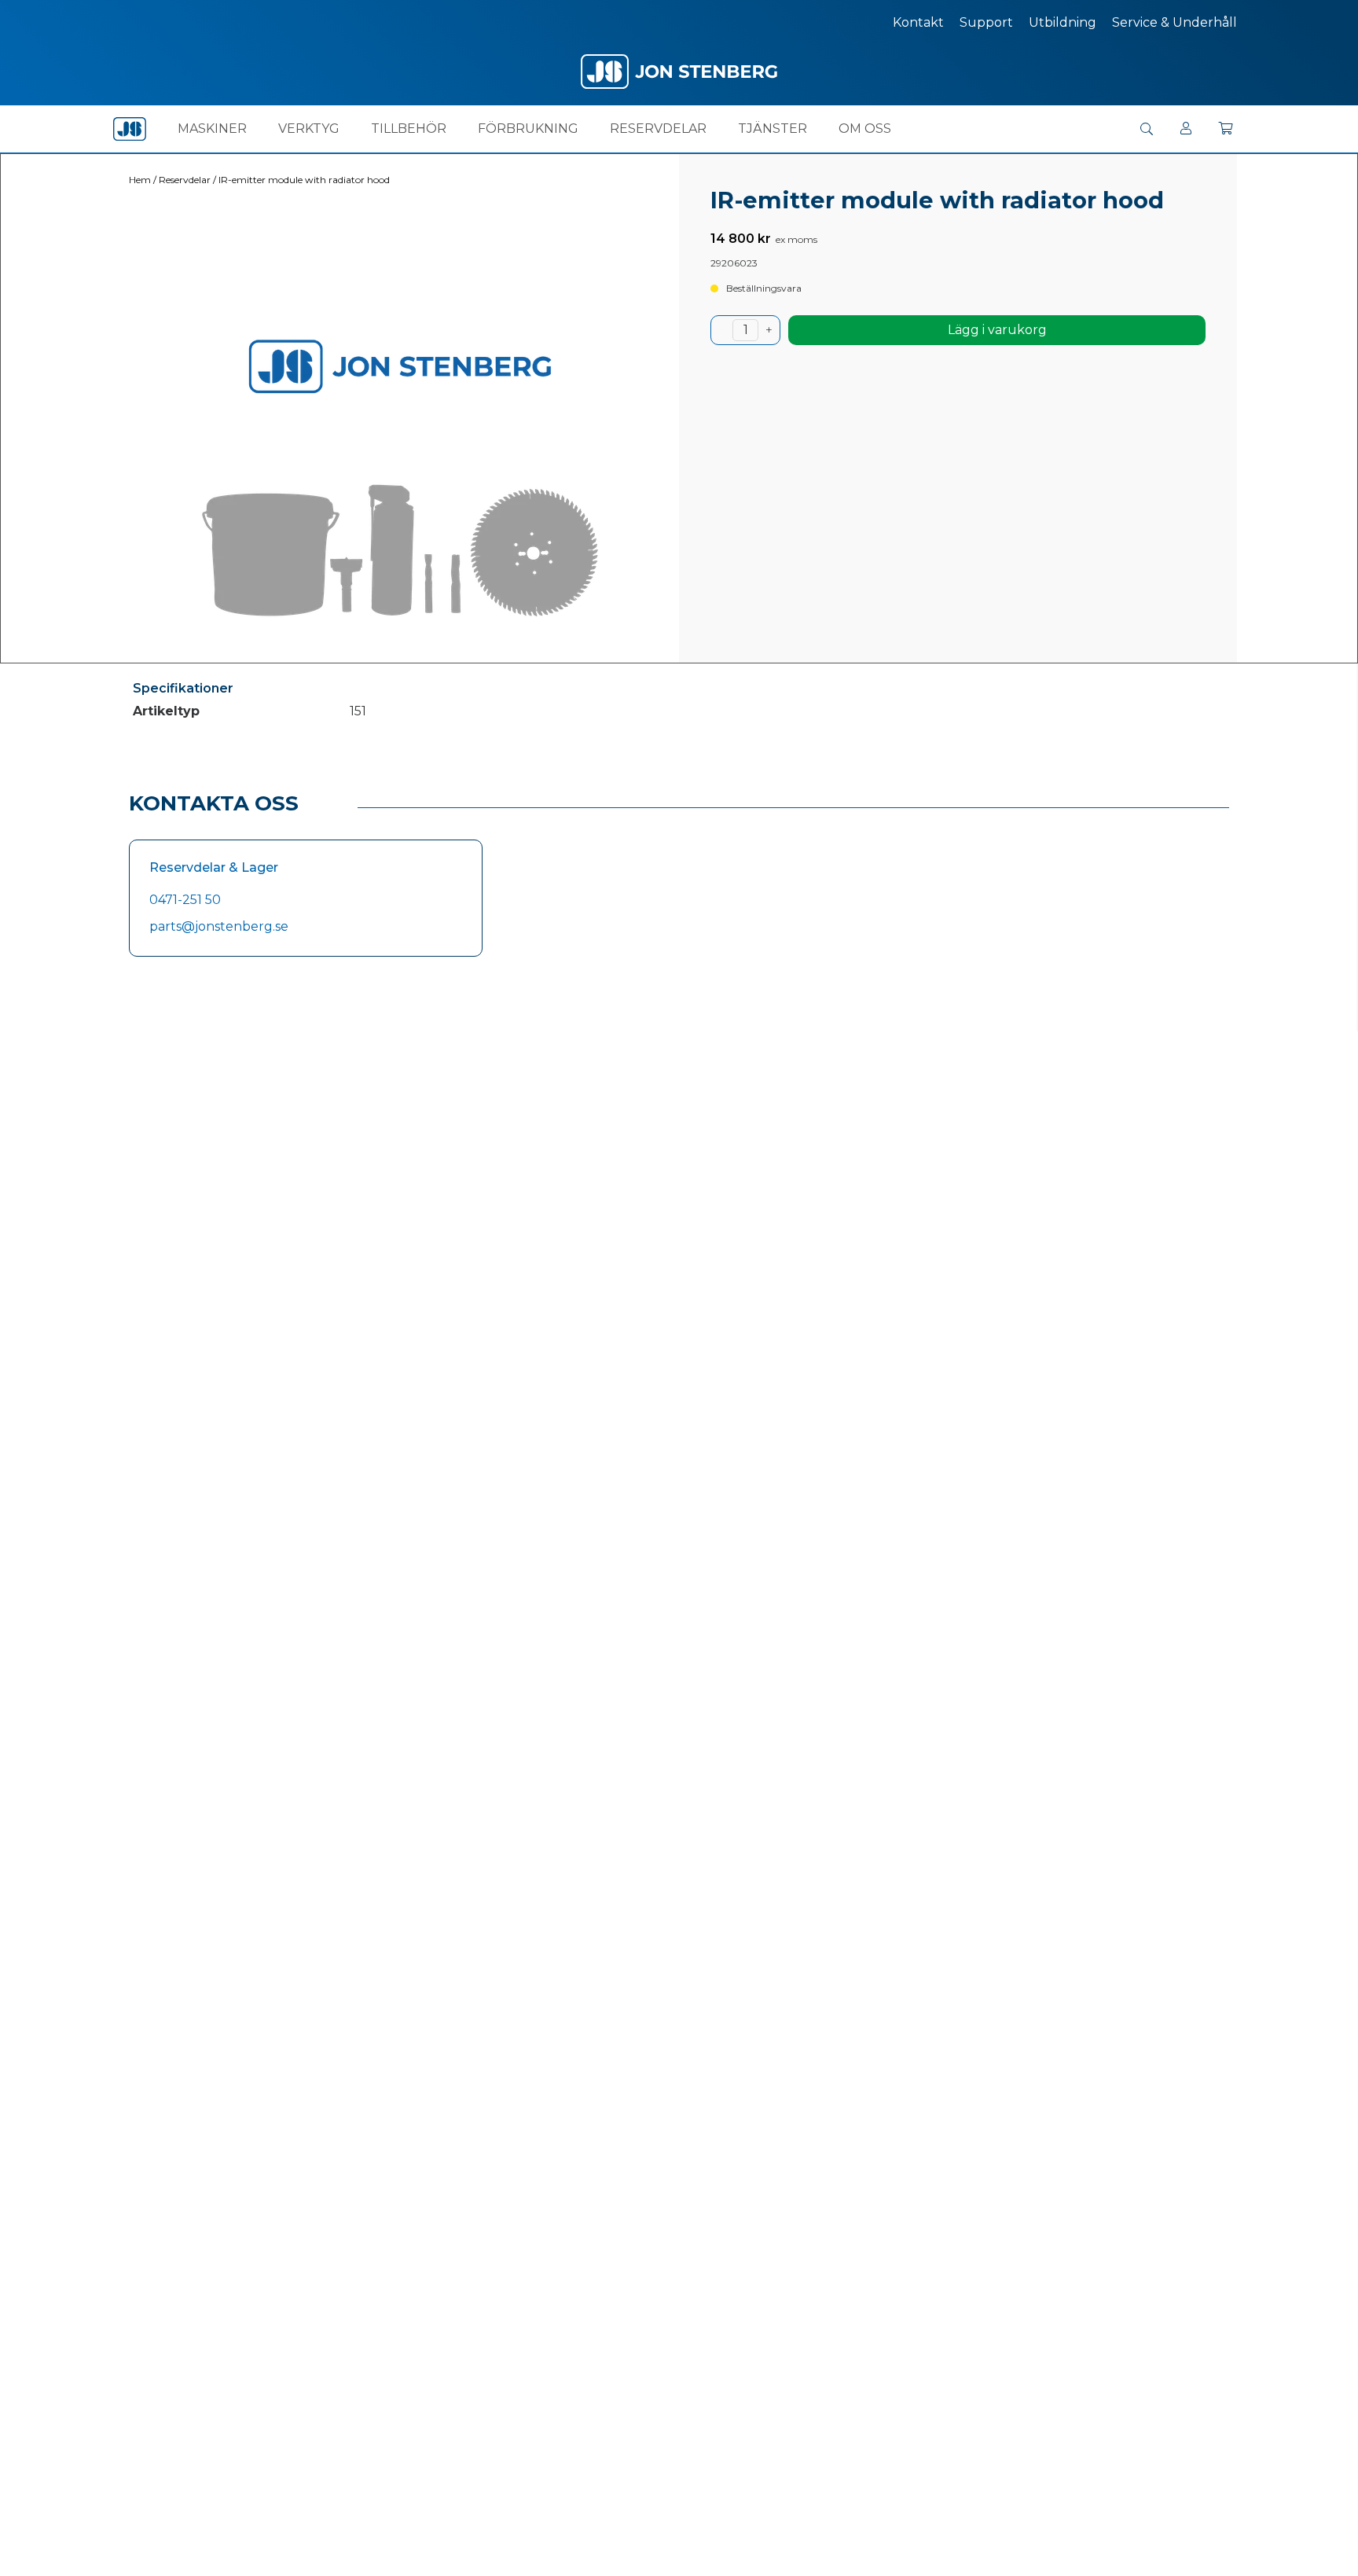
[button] (1147, 129)
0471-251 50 (185, 900)
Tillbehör (409, 129)
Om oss (865, 129)
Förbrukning (528, 129)
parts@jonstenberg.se (219, 926)
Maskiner (212, 129)
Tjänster (773, 129)
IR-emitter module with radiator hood (304, 180)
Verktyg (309, 129)
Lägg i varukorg (997, 330)
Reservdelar (658, 129)
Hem (140, 180)
